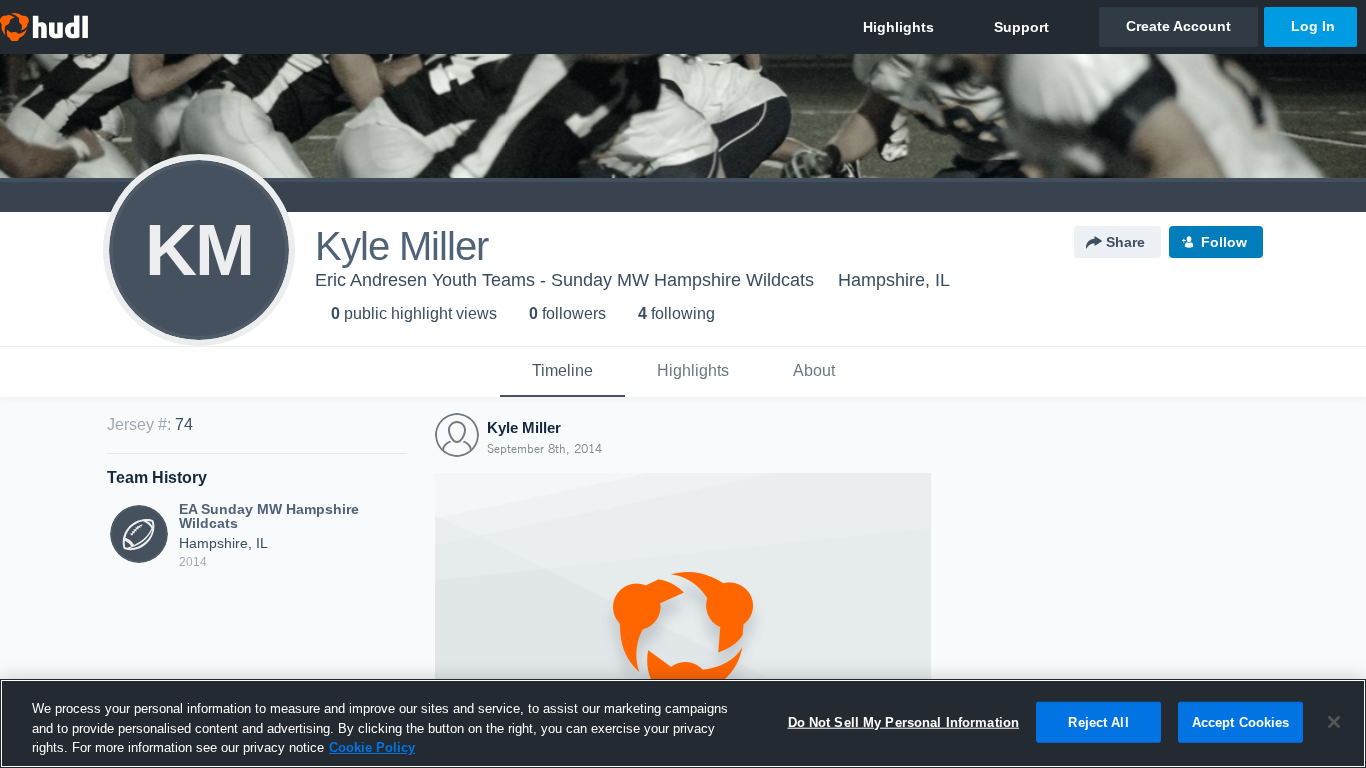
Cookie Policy (372, 747)
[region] (683, 723)
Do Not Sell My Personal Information (904, 721)
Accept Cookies (1241, 721)
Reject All (1098, 721)
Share (1125, 242)
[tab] (562, 372)
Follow (1224, 242)
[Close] (1334, 722)
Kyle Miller (524, 427)
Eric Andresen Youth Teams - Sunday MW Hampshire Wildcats (564, 280)
